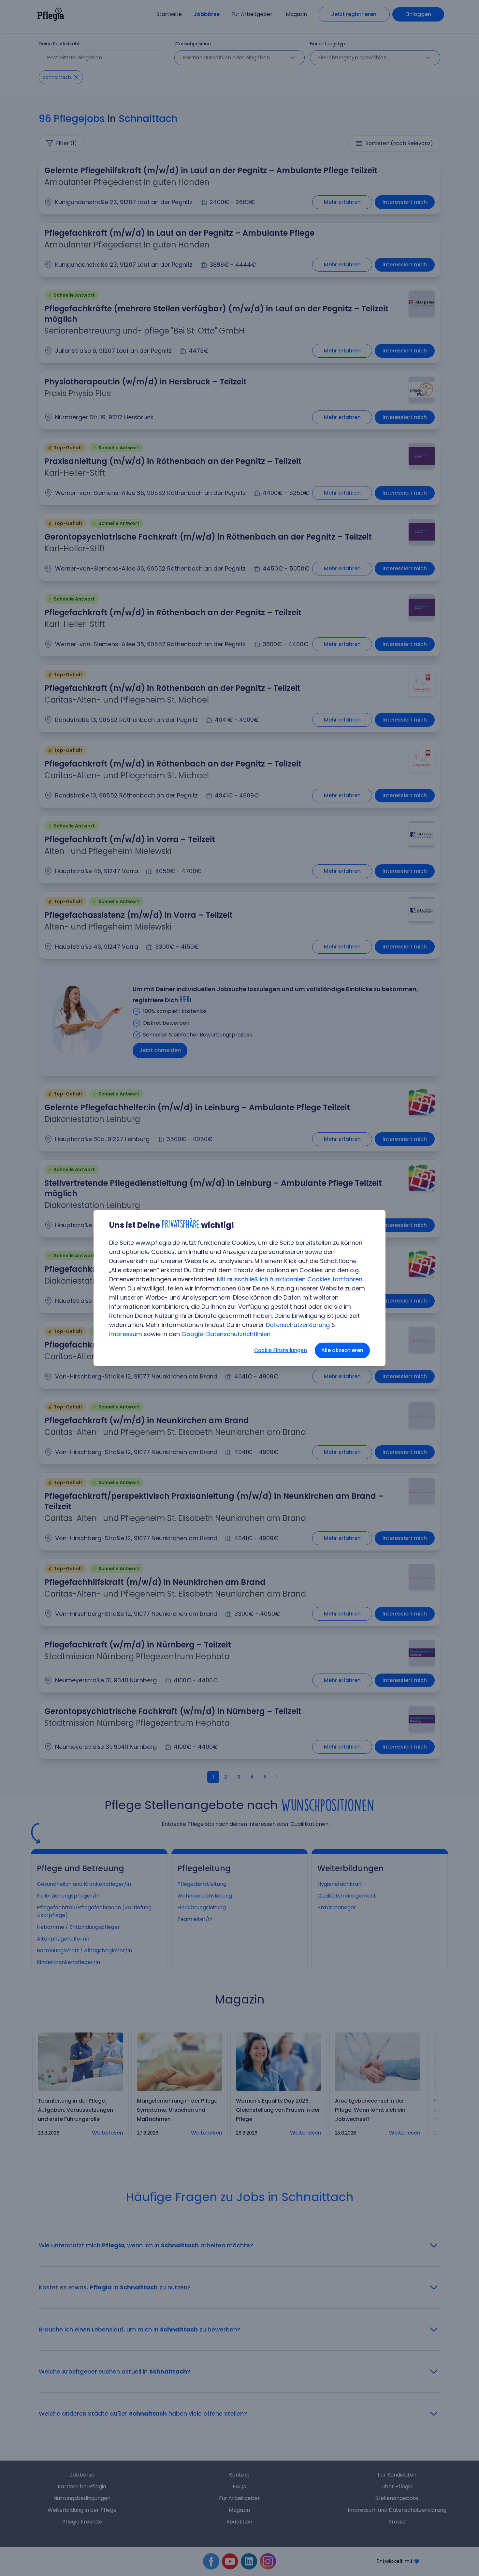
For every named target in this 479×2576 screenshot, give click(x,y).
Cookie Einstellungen (281, 1350)
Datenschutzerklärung (298, 1325)
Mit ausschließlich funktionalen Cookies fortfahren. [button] (290, 1279)
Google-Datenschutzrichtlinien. (226, 1334)
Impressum (126, 1334)
